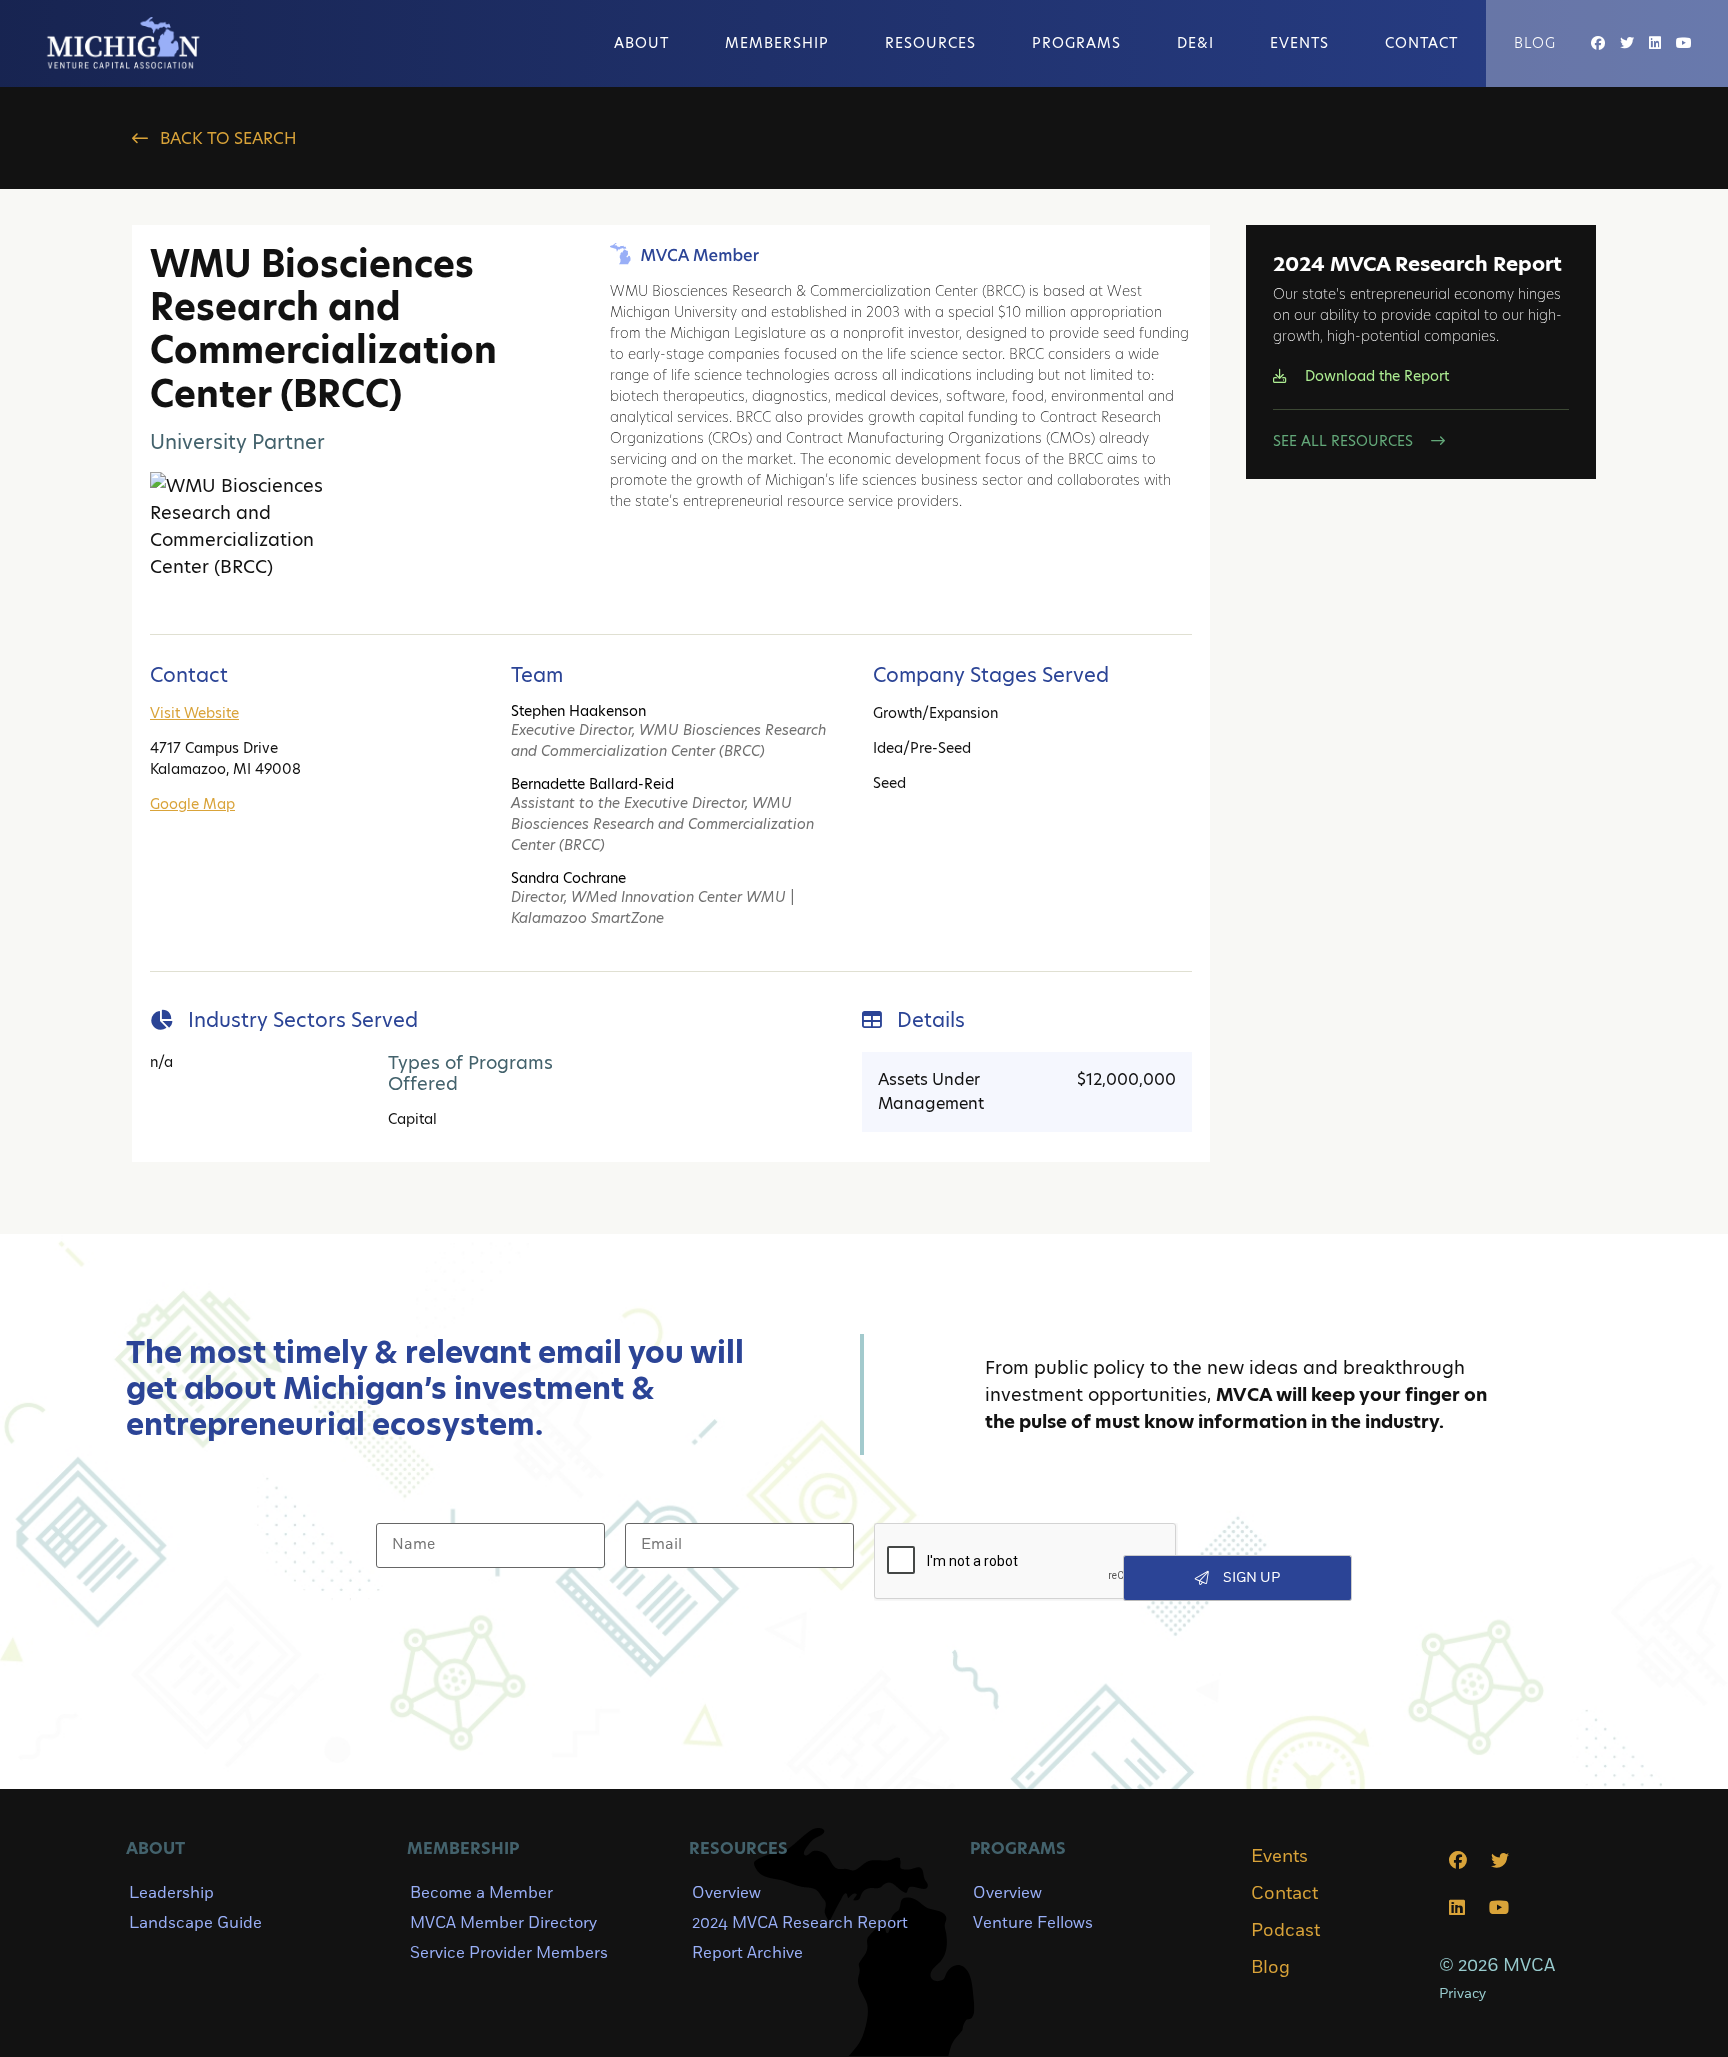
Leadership (171, 1893)
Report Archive (747, 1953)
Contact (1421, 43)
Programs (1076, 43)
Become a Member (481, 1893)
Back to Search (226, 138)
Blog (1535, 43)
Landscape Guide (195, 1923)
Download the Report (1375, 376)
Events (1299, 43)
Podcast (1285, 1931)
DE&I (1195, 43)
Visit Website (194, 713)
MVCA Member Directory (503, 1923)
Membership (777, 43)
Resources (930, 43)
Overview (726, 1893)
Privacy (1462, 1993)
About (641, 43)
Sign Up (1251, 1577)
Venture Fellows (1033, 1923)
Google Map (192, 804)
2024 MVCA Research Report (800, 1923)
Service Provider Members (509, 1953)
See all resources (1345, 441)
